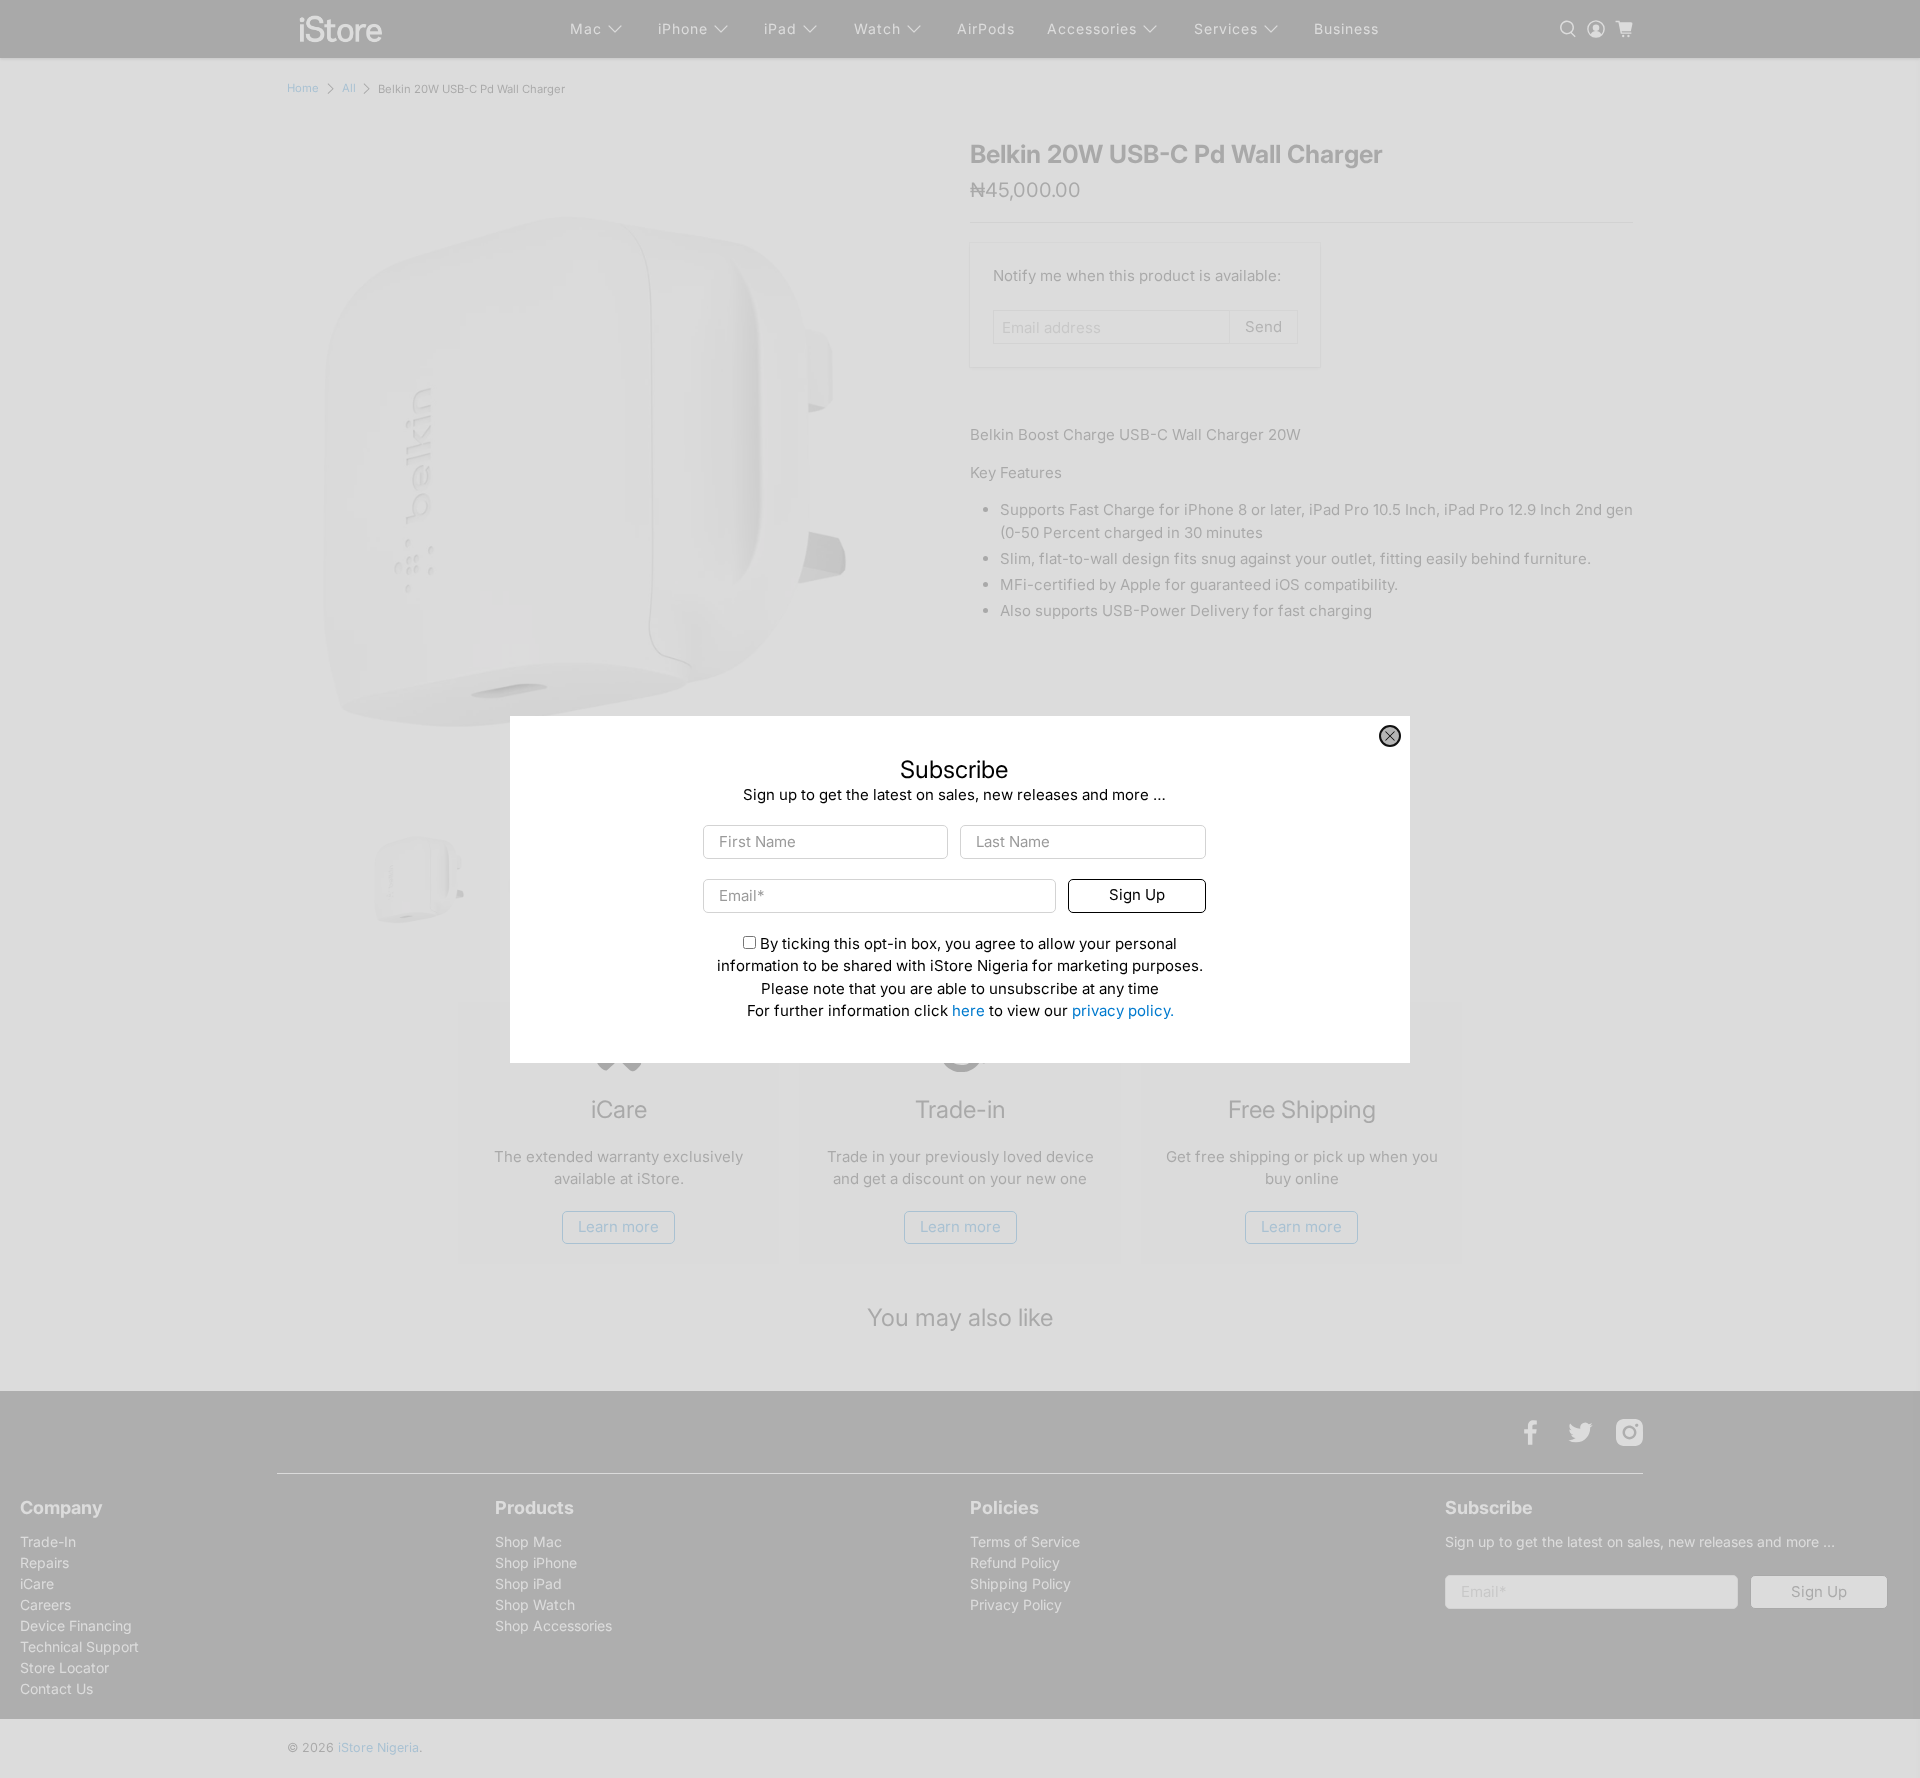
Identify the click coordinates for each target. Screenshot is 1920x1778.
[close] (1390, 736)
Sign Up (1137, 894)
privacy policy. (1123, 1010)
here (968, 1010)
